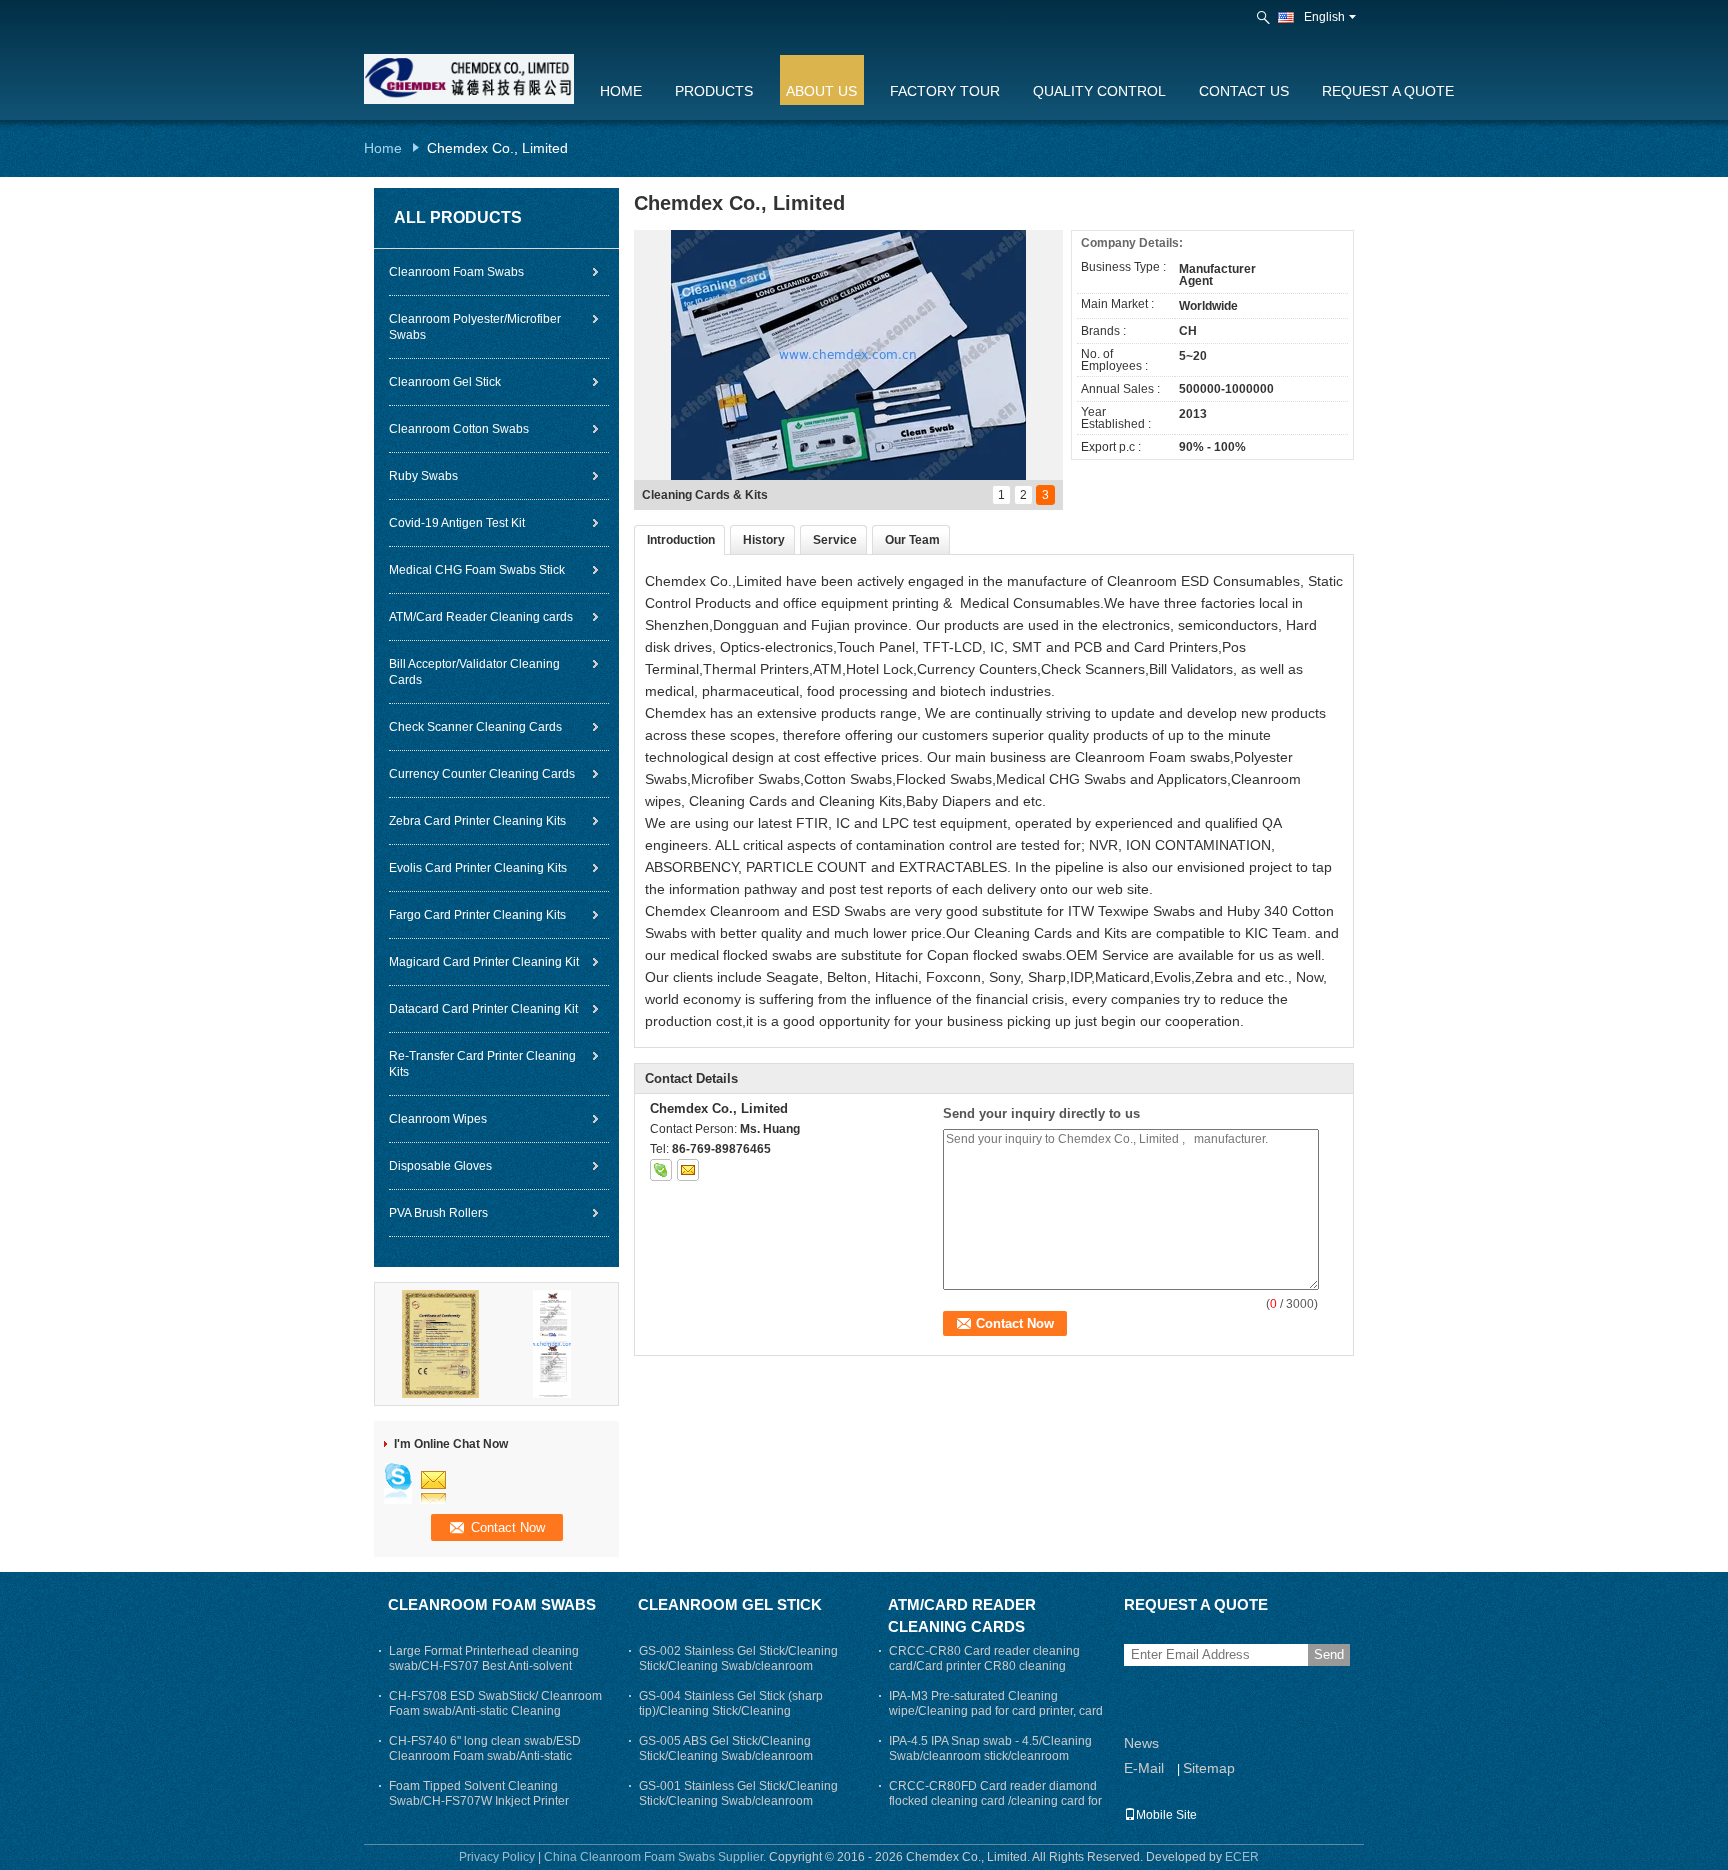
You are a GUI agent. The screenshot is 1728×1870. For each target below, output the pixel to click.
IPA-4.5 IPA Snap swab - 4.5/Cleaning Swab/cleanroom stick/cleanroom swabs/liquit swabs (990, 1756)
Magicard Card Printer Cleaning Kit (484, 962)
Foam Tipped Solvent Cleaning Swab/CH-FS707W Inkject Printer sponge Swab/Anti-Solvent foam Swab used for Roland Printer (493, 1808)
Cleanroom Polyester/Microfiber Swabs (475, 327)
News (1141, 1743)
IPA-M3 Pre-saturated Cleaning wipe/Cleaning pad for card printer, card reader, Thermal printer (996, 1711)
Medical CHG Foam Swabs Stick (477, 570)
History (764, 540)
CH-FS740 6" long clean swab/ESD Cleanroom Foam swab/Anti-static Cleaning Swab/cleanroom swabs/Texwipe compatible (485, 1763)
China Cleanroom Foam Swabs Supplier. (656, 1857)
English (1324, 17)
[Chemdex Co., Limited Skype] (661, 1170)
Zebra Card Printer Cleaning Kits (477, 821)
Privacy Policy (497, 1857)
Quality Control (1099, 91)
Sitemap (1209, 1768)
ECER (1242, 1857)
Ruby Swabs (423, 476)
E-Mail (1144, 1768)
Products (714, 91)
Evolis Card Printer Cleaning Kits (478, 868)
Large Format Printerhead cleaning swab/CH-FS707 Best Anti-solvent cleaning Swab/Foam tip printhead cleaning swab (484, 1673)
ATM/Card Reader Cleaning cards (481, 617)
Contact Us (1244, 91)
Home (621, 91)
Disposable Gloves (440, 1166)
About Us (821, 91)
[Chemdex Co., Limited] (1265, 18)
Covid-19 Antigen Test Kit (457, 523)
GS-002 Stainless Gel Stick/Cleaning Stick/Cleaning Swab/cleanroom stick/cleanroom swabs (738, 1666)
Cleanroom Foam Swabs (456, 272)
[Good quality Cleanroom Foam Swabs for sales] (441, 1343)
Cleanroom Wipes (438, 1119)
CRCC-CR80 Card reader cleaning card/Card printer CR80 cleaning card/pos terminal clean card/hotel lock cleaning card (993, 1673)
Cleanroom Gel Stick (445, 382)
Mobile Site (1166, 1815)
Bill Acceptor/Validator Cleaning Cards (474, 672)
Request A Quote (1388, 91)
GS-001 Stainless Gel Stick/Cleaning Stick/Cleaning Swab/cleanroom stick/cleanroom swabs (738, 1801)
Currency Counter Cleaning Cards (482, 774)
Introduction (681, 540)
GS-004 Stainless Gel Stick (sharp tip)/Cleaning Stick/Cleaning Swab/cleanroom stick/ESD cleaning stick (737, 1718)
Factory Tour (945, 91)
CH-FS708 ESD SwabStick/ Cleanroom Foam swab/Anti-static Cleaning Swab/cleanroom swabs (495, 1711)
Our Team (912, 540)
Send (1329, 1654)
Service (835, 540)
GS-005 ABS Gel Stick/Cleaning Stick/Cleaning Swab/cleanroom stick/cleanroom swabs (726, 1756)
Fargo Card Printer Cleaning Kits (477, 915)
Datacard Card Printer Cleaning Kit (483, 1009)
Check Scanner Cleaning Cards (475, 727)
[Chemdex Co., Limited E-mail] (688, 1170)
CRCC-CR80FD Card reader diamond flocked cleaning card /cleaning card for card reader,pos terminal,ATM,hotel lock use (996, 1808)
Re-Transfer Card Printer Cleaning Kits (482, 1064)
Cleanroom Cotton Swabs (459, 429)
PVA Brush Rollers (438, 1213)
